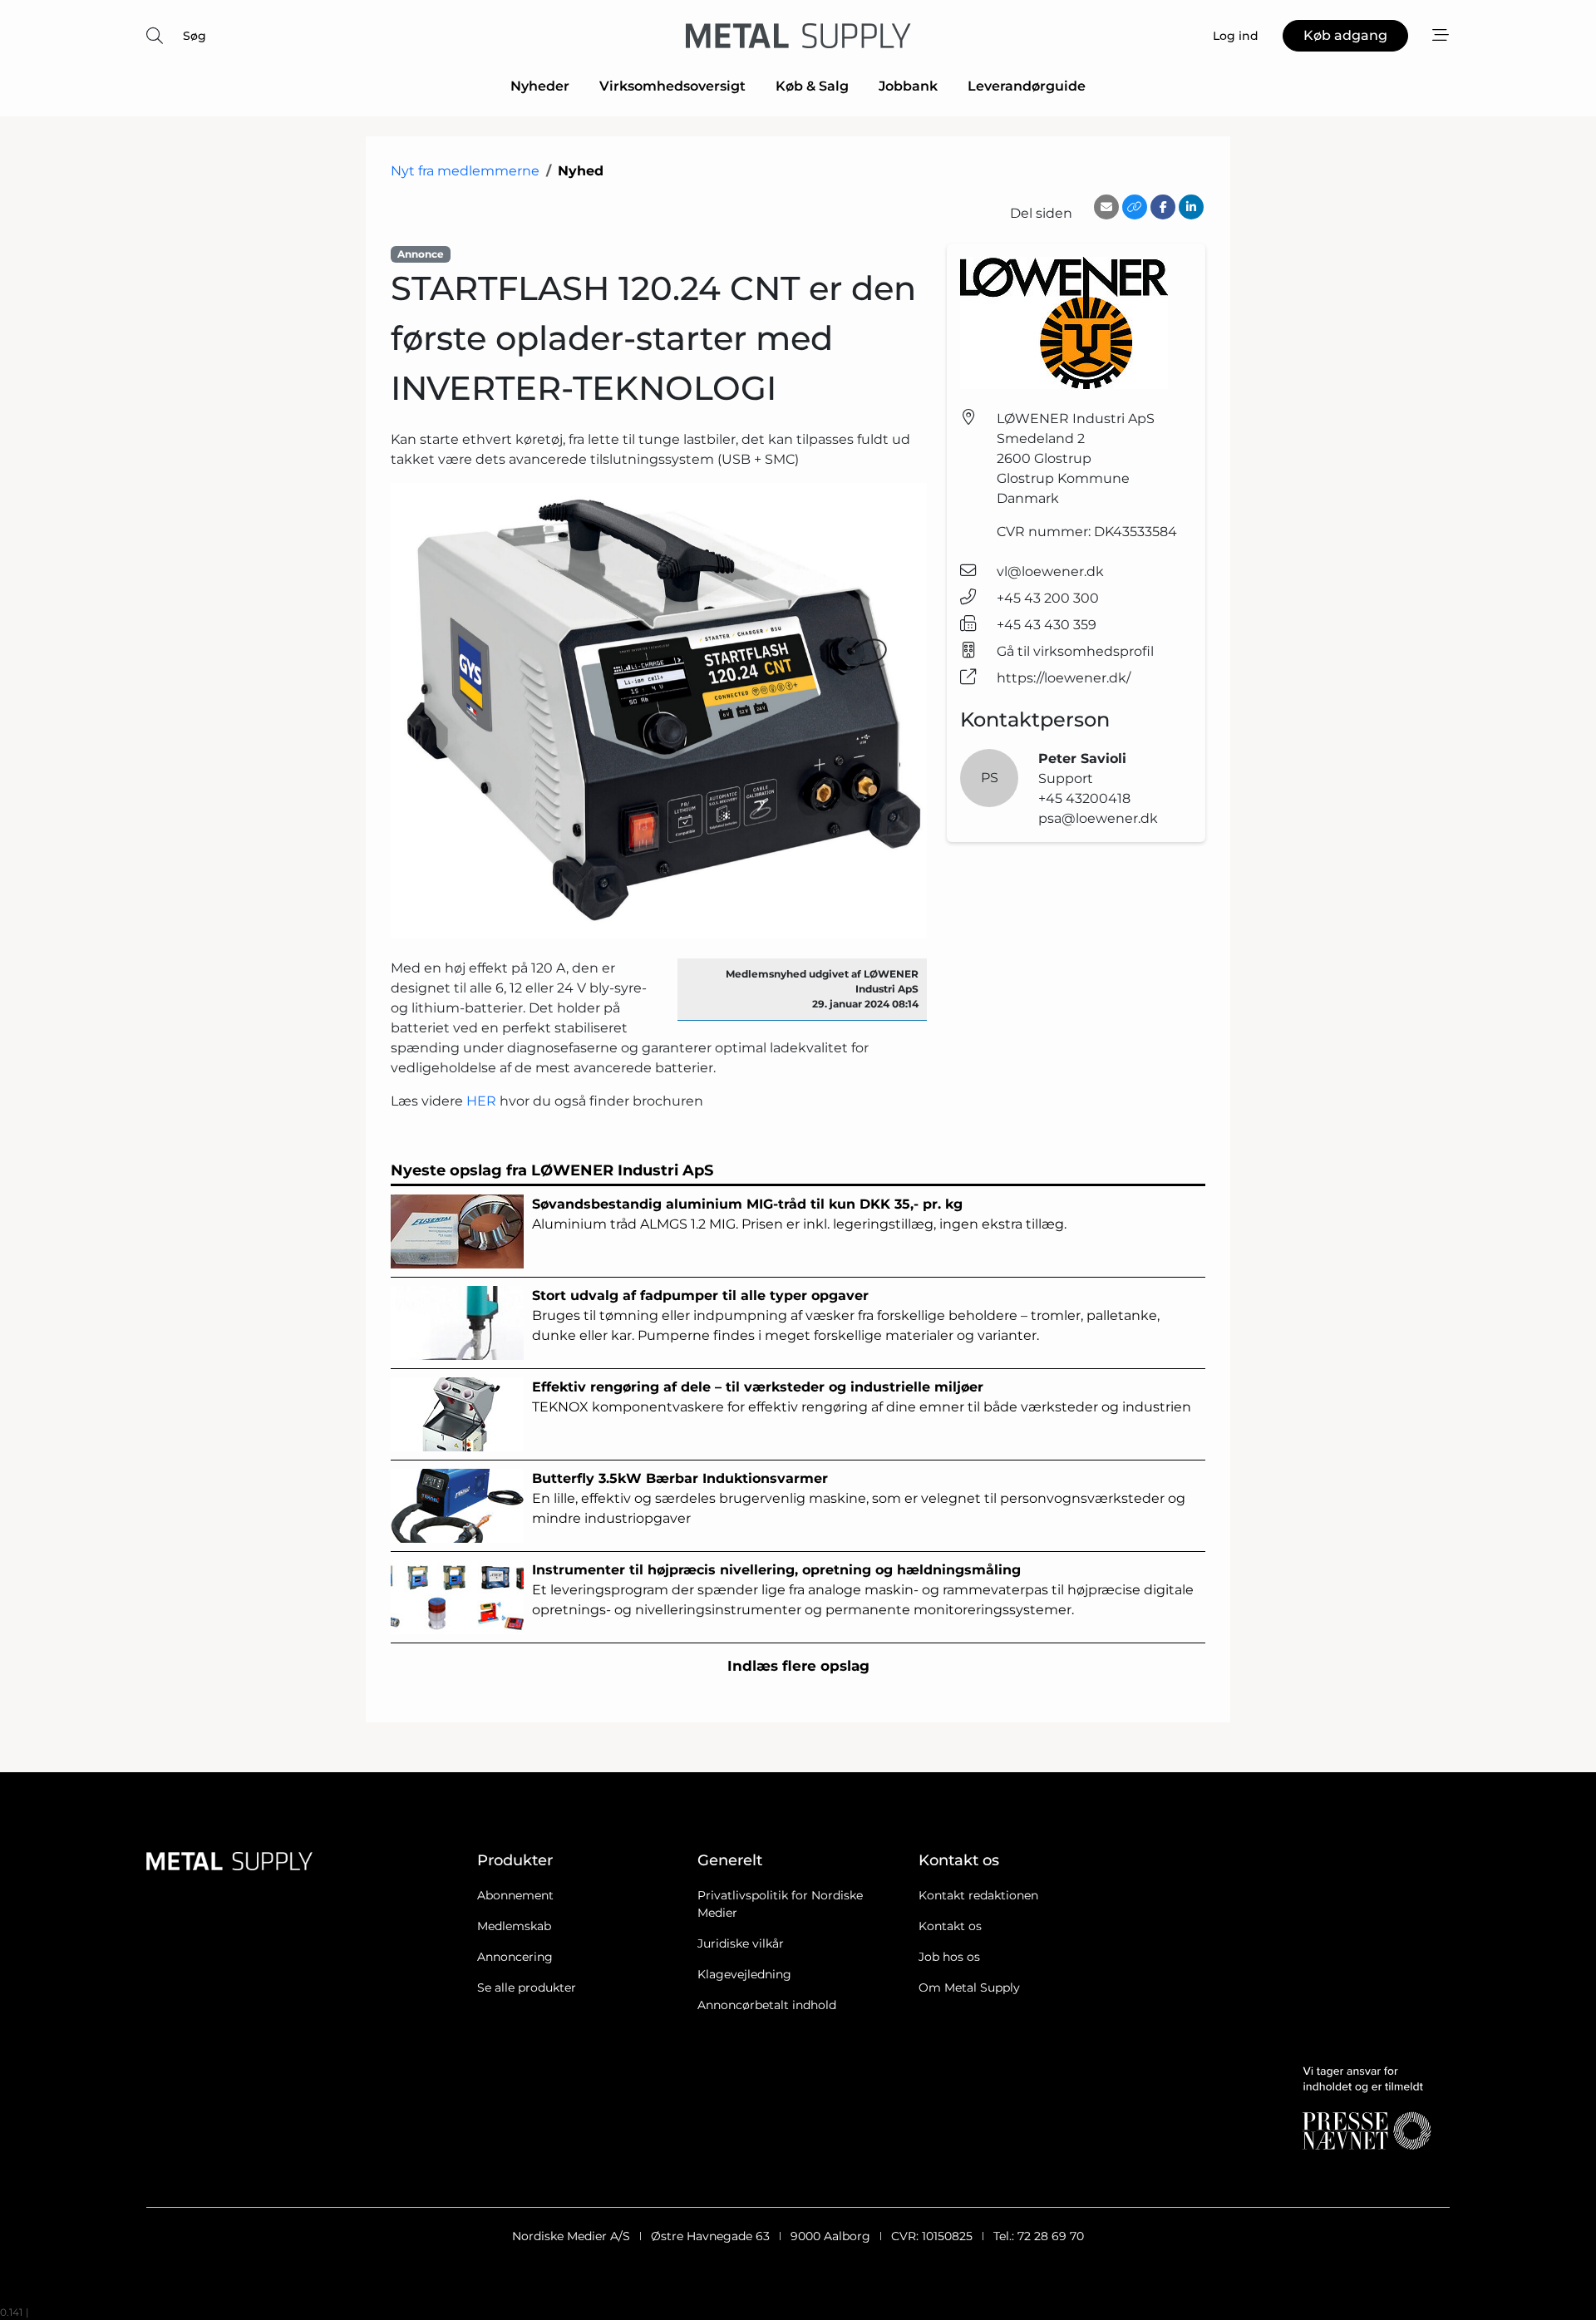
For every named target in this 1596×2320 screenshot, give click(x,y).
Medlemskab (514, 1926)
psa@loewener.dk (1098, 818)
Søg (195, 36)
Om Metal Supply (969, 1988)
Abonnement (515, 1895)
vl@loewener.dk (1050, 571)
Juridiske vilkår (741, 1943)
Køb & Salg (812, 86)
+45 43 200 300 (1048, 598)
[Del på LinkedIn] (1191, 207)
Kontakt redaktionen (978, 1895)
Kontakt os (950, 1926)
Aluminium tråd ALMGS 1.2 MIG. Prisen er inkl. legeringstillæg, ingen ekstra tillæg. (799, 1214)
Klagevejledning (744, 1974)
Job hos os (949, 1957)
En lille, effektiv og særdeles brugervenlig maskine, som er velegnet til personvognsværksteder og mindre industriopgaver (859, 1498)
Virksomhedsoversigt (672, 86)
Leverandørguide (1027, 86)
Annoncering (515, 1957)
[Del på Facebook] (1163, 207)
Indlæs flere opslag (798, 1666)
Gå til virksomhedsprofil (1075, 651)
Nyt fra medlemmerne (465, 171)
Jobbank (908, 86)
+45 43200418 (1084, 798)
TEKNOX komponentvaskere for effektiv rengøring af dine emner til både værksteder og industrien (862, 1397)
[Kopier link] (1135, 207)
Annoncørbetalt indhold (767, 2005)
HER (481, 1101)
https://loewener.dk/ (1064, 678)
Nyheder (540, 86)
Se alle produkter (527, 1988)
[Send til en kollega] (1106, 207)
